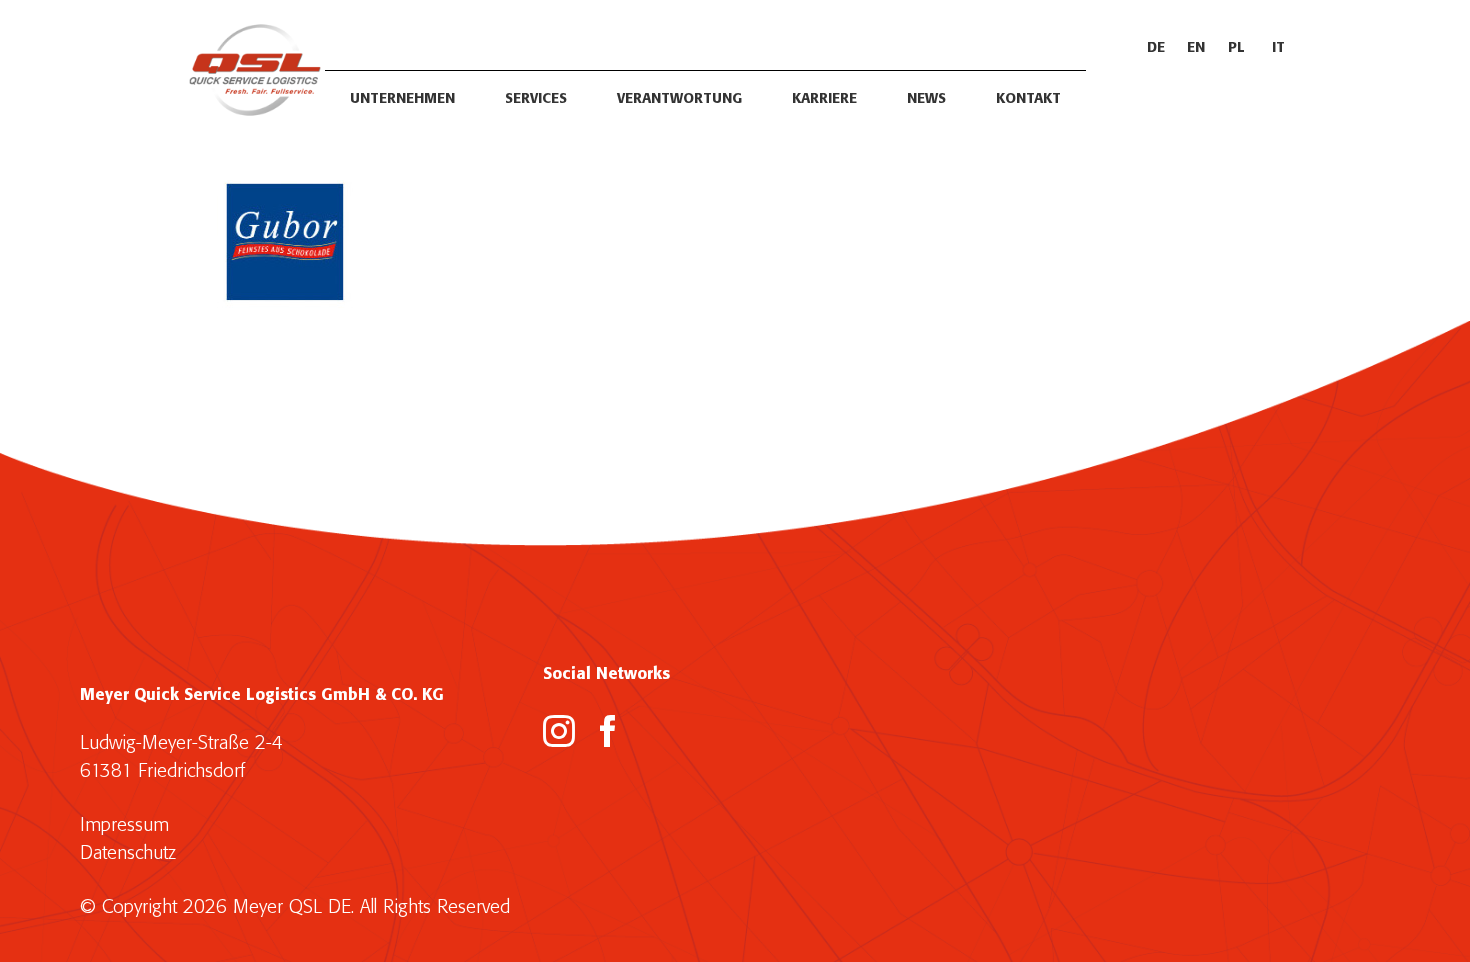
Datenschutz (128, 853)
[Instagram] (559, 731)
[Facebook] (608, 731)
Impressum (124, 825)
